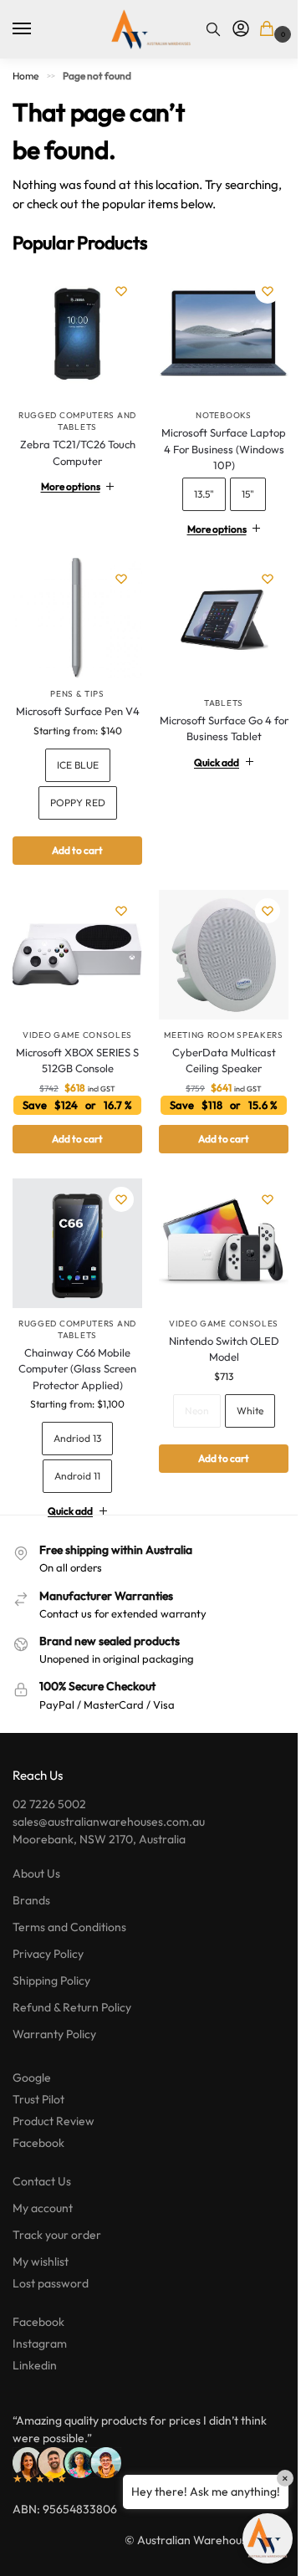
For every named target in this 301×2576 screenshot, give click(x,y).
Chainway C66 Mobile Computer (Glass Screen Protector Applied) (74, 1371)
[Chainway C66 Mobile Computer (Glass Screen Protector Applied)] (74, 1249)
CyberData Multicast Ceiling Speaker (214, 1058)
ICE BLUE (74, 769)
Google (32, 2080)
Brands (31, 1903)
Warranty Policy (54, 2037)
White (240, 1413)
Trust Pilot (38, 2102)
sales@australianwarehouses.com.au (109, 1824)
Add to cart (74, 854)
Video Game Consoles (74, 1032)
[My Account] (241, 29)
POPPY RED (74, 807)
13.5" (194, 487)
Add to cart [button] (74, 1147)
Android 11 (74, 1478)
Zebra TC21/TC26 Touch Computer (78, 452)
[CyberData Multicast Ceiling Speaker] (215, 956)
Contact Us (42, 2184)
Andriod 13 (74, 1441)
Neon (187, 1413)
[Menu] (38, 29)
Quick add (207, 750)
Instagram (40, 2346)
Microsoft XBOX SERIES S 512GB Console (74, 1058)
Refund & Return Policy (72, 2010)
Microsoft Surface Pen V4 (74, 708)
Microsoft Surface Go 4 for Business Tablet (214, 716)
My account (43, 2211)
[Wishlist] (121, 291)
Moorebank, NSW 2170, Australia (99, 1842)
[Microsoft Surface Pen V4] (74, 608)
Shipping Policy (51, 1983)
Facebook (38, 2145)
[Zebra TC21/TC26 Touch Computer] (77, 335)
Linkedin (35, 2368)
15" (238, 487)
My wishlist (41, 2264)
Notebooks (214, 409)
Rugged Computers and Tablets (77, 421)
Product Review (54, 2124)
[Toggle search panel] (213, 29)
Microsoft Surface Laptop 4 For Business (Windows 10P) (214, 443)
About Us (36, 1876)
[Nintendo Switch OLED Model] (215, 1249)
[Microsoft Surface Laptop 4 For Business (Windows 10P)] (215, 332)
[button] (270, 30)
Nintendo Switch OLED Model (214, 1352)
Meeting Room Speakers (214, 1032)
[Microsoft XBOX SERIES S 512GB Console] (74, 956)
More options (67, 480)
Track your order (57, 2237)
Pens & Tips (74, 682)
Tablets (214, 690)
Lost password (51, 2286)
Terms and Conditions (69, 1929)
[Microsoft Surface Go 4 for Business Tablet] (215, 613)
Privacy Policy (48, 1956)
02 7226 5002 (49, 1807)
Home (26, 76)
